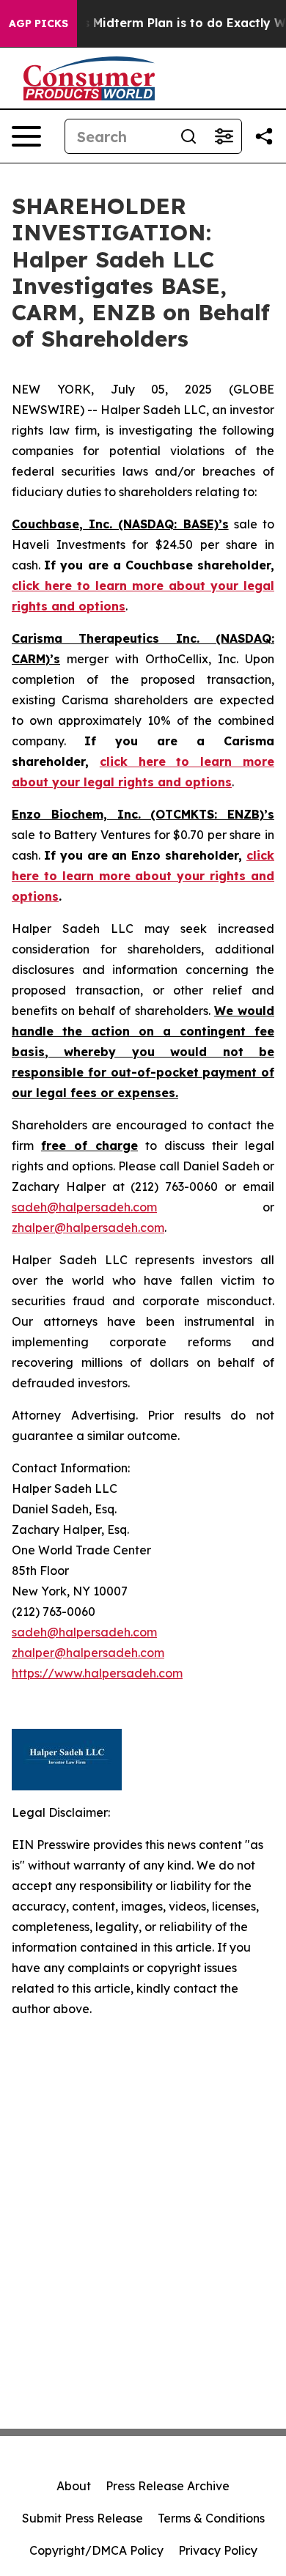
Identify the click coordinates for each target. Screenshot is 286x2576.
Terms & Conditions (211, 2518)
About (74, 2486)
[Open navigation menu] (26, 136)
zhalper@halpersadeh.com (88, 1228)
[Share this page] (264, 136)
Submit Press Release (82, 2518)
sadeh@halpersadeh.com (84, 1207)
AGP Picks (38, 23)
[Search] (188, 136)
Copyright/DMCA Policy (96, 2550)
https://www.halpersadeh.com (97, 1673)
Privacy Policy (218, 2550)
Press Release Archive (168, 2486)
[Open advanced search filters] (224, 136)
